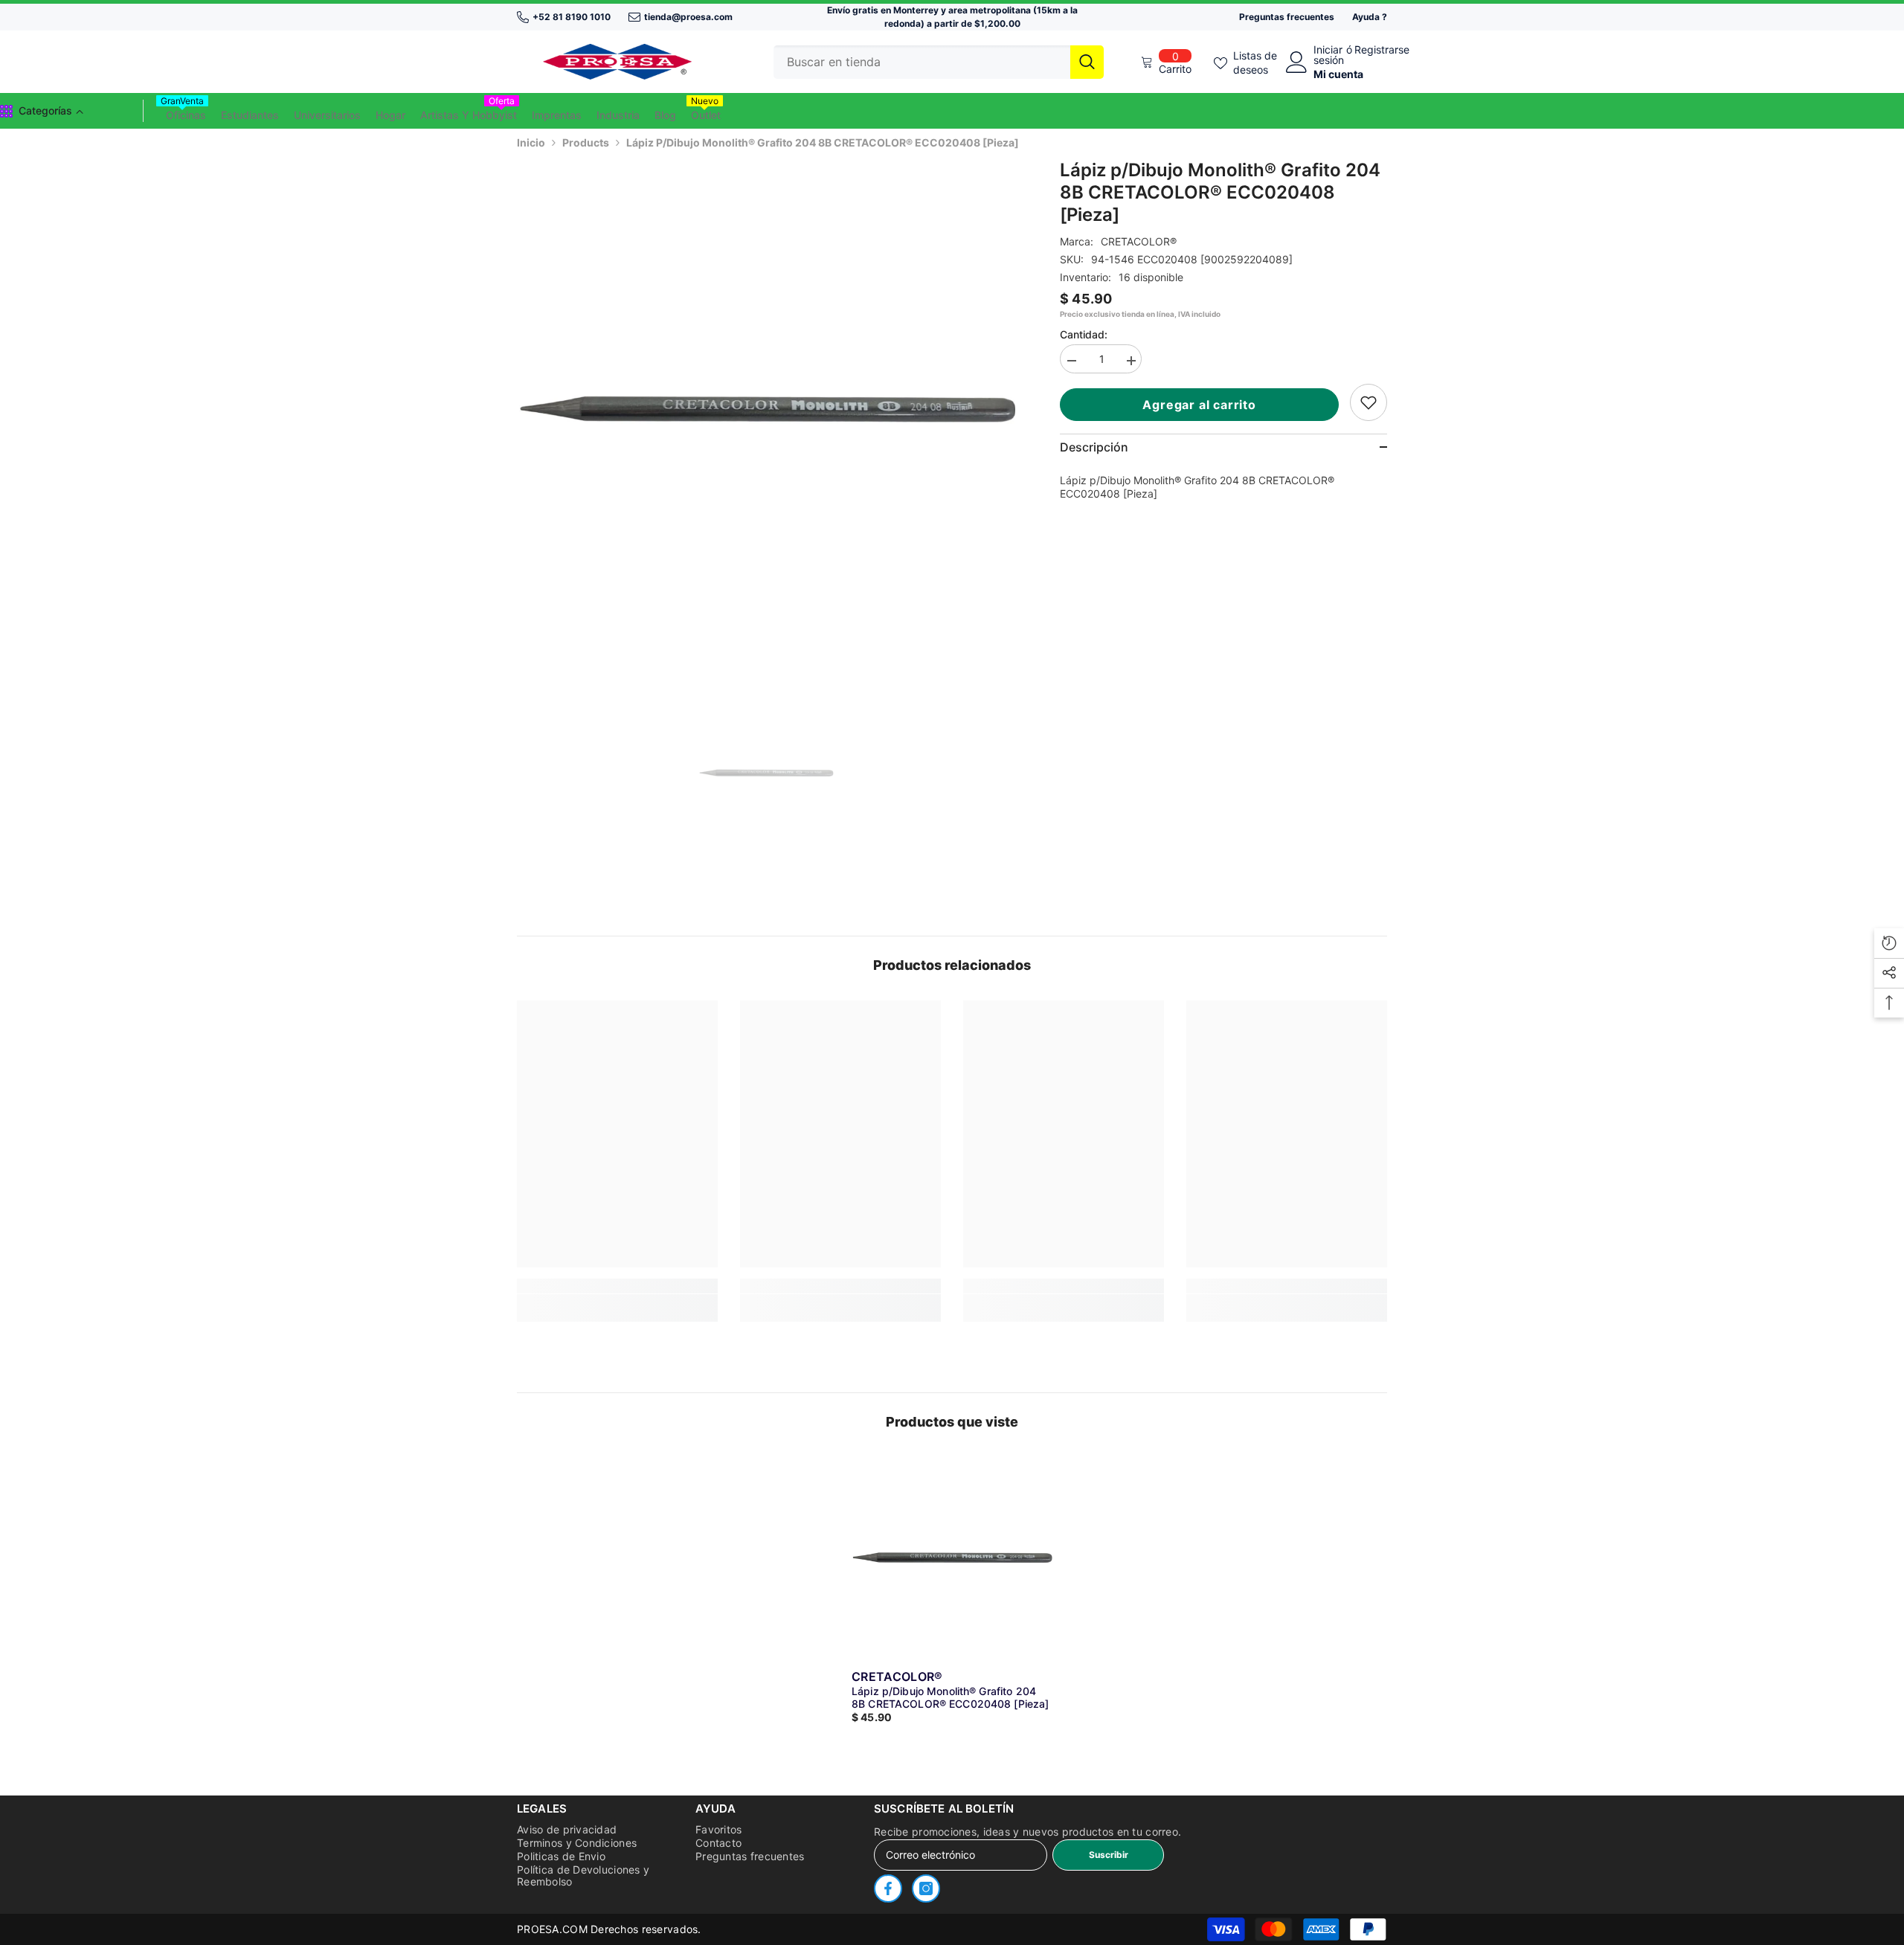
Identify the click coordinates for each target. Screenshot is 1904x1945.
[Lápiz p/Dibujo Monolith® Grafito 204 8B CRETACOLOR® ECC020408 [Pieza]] (952, 1557)
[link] (1368, 402)
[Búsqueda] (939, 62)
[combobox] (922, 62)
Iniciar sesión (1329, 55)
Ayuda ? (1370, 17)
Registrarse (1382, 50)
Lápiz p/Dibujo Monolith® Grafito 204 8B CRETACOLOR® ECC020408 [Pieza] (950, 1697)
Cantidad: (1084, 334)
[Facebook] (888, 1888)
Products (586, 142)
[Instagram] (926, 1888)
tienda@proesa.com (688, 17)
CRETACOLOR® (1139, 241)
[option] (766, 409)
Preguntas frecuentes (1287, 17)
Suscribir (1109, 1855)
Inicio (531, 142)
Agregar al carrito (1203, 405)
